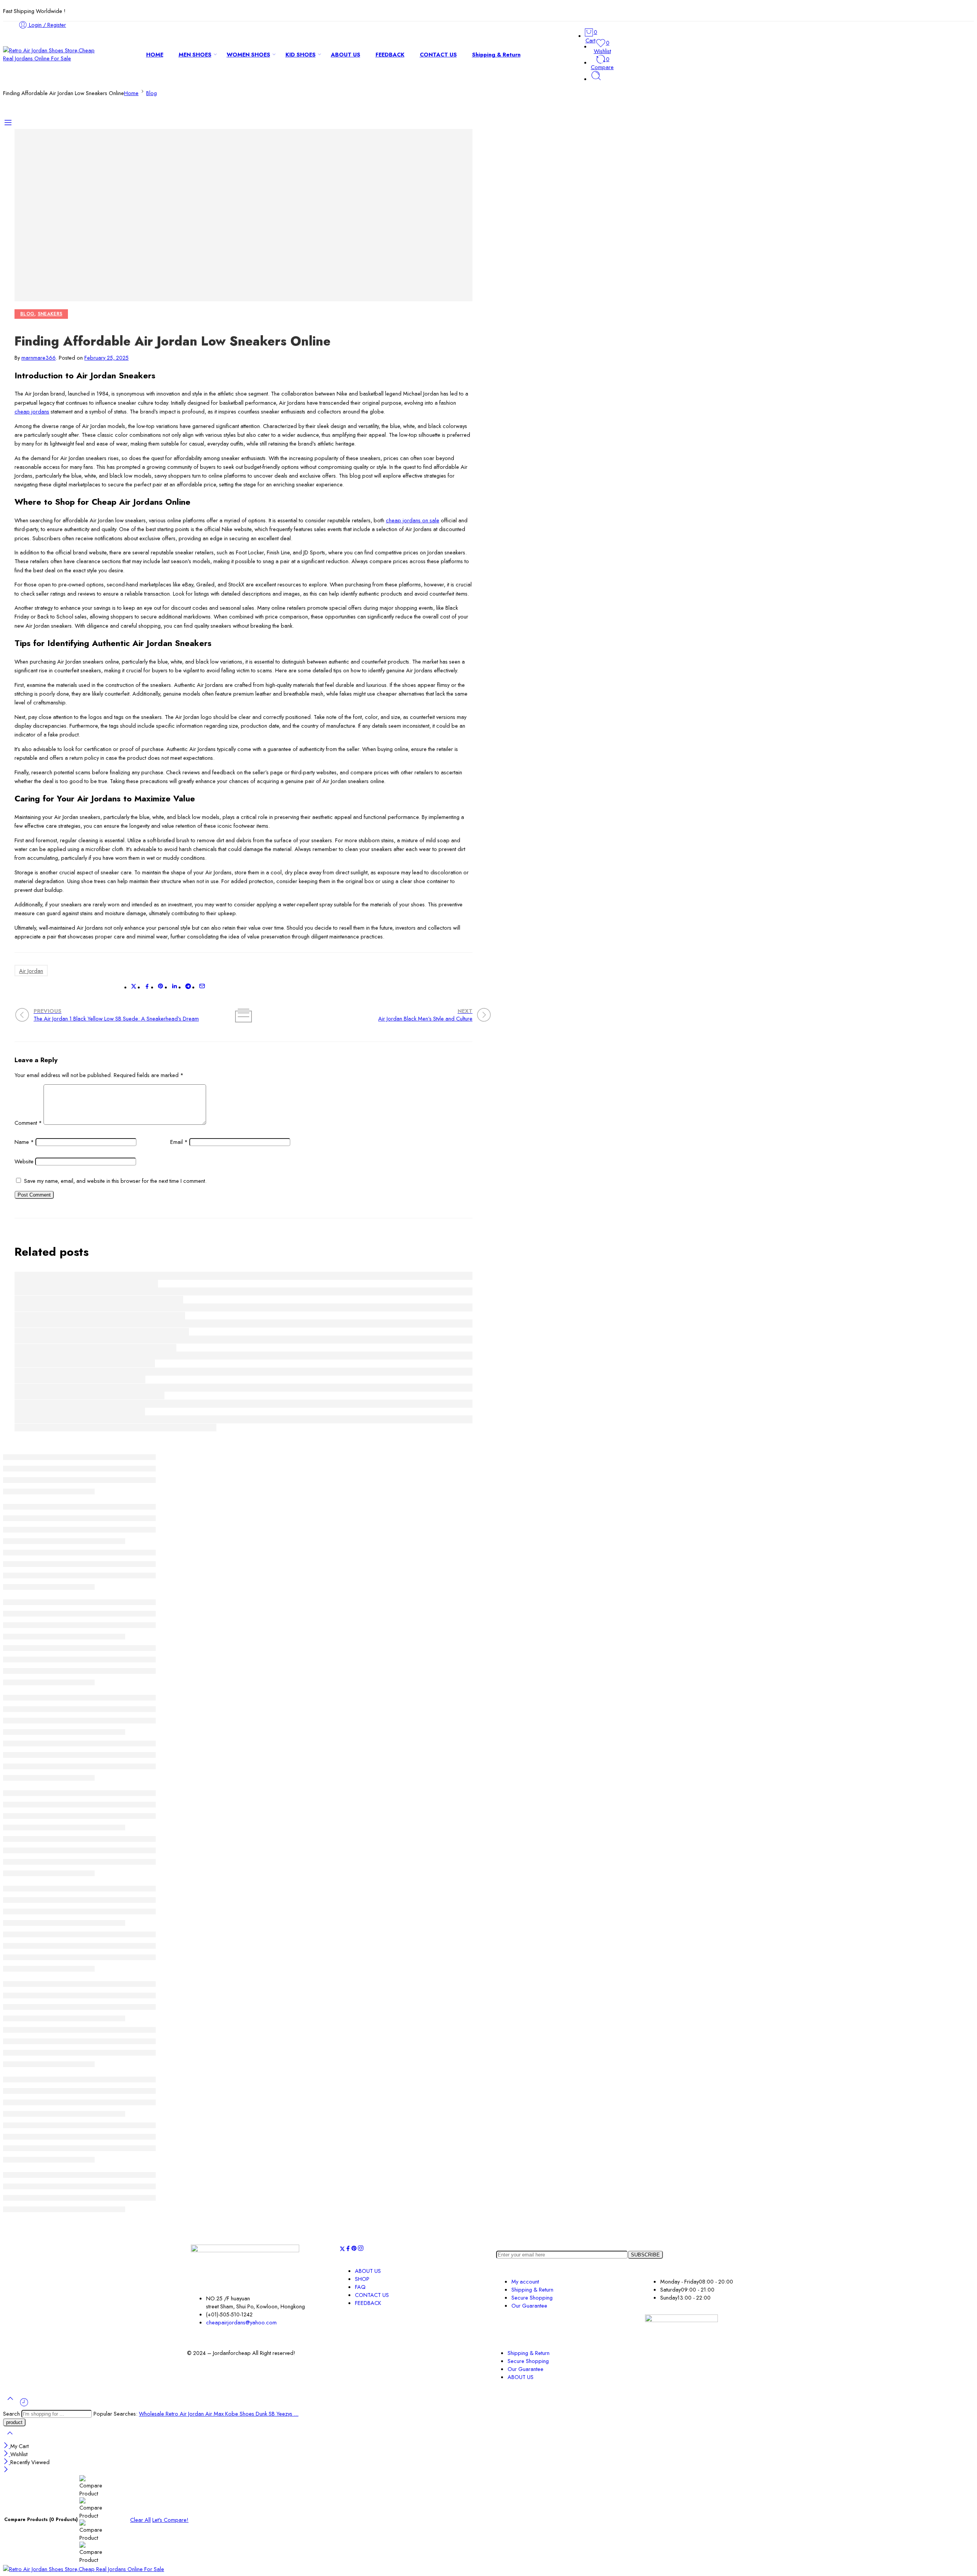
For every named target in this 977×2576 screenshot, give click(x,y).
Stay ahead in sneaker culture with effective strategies (89, 1396)
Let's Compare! (170, 2520)
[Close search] (10, 2438)
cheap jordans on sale (413, 520)
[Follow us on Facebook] (348, 2249)
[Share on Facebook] (147, 987)
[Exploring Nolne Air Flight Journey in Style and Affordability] (243, 1291)
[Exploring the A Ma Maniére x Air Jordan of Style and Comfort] (243, 1324)
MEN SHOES (195, 54)
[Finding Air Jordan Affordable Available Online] (243, 1372)
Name (24, 1142)
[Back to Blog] (243, 1014)
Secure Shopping (532, 2297)
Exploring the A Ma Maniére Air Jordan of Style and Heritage (100, 1315)
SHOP (362, 2279)
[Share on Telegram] (188, 987)
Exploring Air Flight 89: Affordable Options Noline (86, 1284)
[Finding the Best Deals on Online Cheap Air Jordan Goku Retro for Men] (243, 1419)
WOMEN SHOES (248, 54)
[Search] (596, 79)
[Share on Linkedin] (174, 987)
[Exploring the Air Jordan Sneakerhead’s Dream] (243, 1404)
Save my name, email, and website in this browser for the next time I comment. (115, 1181)
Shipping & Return (496, 54)
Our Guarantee (529, 2305)
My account (525, 2281)
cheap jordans (32, 411)
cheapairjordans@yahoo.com (241, 2322)
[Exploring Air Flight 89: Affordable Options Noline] (243, 1276)
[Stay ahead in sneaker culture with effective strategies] (243, 1388)
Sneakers (50, 314)
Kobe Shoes (240, 2414)
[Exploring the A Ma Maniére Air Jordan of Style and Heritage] (243, 1307)
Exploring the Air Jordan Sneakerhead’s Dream (80, 1412)
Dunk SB (266, 2414)
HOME (155, 54)
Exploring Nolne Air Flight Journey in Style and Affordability (99, 1299)
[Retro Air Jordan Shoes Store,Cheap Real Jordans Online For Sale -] (50, 58)
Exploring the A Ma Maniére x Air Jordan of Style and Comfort (102, 1332)
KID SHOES (301, 54)
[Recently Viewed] (24, 2405)
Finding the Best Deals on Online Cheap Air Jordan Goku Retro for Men (115, 1427)
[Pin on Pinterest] (161, 987)
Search (12, 2414)
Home (131, 93)
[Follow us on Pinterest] (354, 2249)
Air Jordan (31, 971)
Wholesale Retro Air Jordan (172, 2414)
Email (179, 1142)
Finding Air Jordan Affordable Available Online (80, 1380)
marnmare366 (39, 358)
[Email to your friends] (202, 987)
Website (24, 1161)
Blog (152, 93)
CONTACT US (438, 54)
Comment (28, 1123)
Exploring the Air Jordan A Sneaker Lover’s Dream (85, 1364)
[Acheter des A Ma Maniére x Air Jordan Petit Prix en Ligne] (243, 1340)
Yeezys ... (287, 2414)
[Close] (7, 2446)
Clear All (140, 2520)
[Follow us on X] (342, 2249)
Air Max (215, 2414)
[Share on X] (134, 987)
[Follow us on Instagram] (361, 2249)
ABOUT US (346, 54)
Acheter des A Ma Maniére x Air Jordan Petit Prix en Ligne (95, 1348)
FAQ (360, 2287)
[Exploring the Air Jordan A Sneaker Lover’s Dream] (243, 1356)
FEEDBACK (390, 54)
